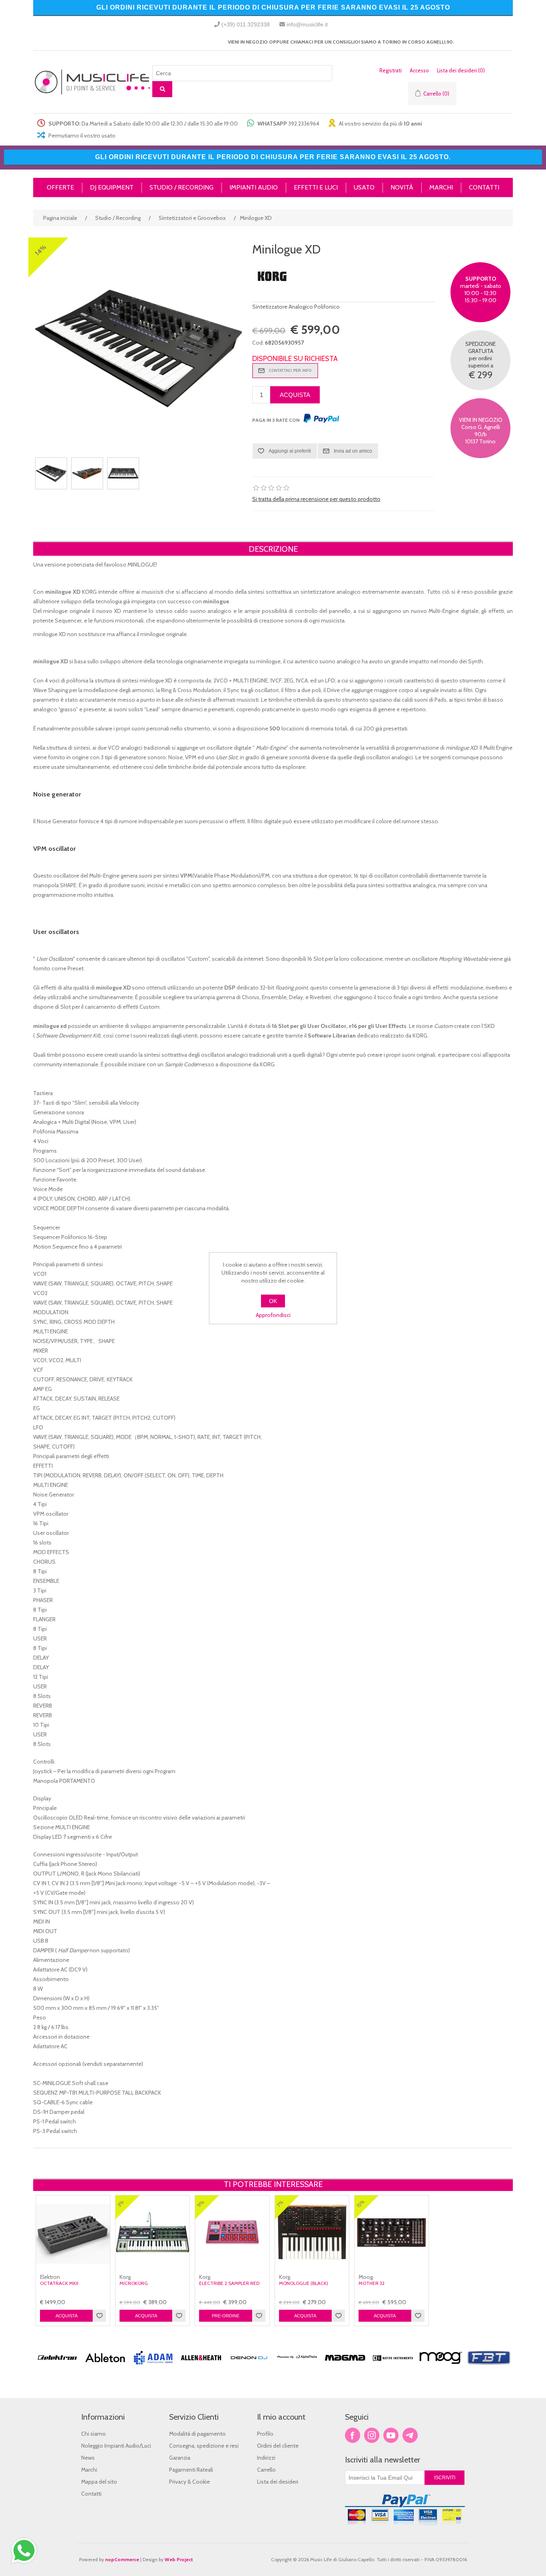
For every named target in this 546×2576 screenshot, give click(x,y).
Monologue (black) (304, 2283)
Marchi (89, 2470)
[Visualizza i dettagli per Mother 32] (392, 2232)
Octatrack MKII (59, 2283)
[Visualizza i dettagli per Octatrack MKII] (73, 2232)
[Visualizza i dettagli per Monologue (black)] (312, 2232)
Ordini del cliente (278, 2446)
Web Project (179, 2559)
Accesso (419, 70)
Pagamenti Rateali (191, 2470)
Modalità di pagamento (197, 2434)
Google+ (410, 2435)
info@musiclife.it (307, 24)
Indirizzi (266, 2458)
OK (273, 1301)
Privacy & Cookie (189, 2482)
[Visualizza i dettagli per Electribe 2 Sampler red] (232, 2232)
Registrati (391, 70)
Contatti (91, 2494)
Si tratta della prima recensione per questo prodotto (316, 499)
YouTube (391, 2435)
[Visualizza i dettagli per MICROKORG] (152, 2232)
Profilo (265, 2434)
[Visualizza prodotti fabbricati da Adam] (153, 2368)
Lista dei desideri (278, 2482)
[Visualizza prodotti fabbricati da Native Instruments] (393, 2368)
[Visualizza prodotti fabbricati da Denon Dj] (249, 2368)
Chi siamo (94, 2434)
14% (41, 250)
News (88, 2458)
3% (121, 2204)
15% (361, 2203)
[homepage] (93, 82)
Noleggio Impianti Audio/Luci (116, 2446)
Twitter (372, 2435)
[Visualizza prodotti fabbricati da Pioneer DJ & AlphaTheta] (297, 2368)
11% (201, 2203)
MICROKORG (134, 2283)
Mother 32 (372, 2283)
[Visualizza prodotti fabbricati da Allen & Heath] (201, 2368)
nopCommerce (122, 2559)
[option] (57, 2372)
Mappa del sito (99, 2482)
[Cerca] (162, 89)
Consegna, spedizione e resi (204, 2446)
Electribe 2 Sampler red (229, 2283)
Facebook (353, 2435)
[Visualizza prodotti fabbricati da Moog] (441, 2368)
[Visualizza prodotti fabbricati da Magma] (345, 2368)
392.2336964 (304, 124)
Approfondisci (273, 1315)
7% (280, 2204)
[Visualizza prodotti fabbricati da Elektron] (57, 2368)
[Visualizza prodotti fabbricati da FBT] (489, 2368)
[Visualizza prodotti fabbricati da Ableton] (105, 2368)
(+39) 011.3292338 (246, 24)
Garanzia (180, 2458)
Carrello (266, 2470)
